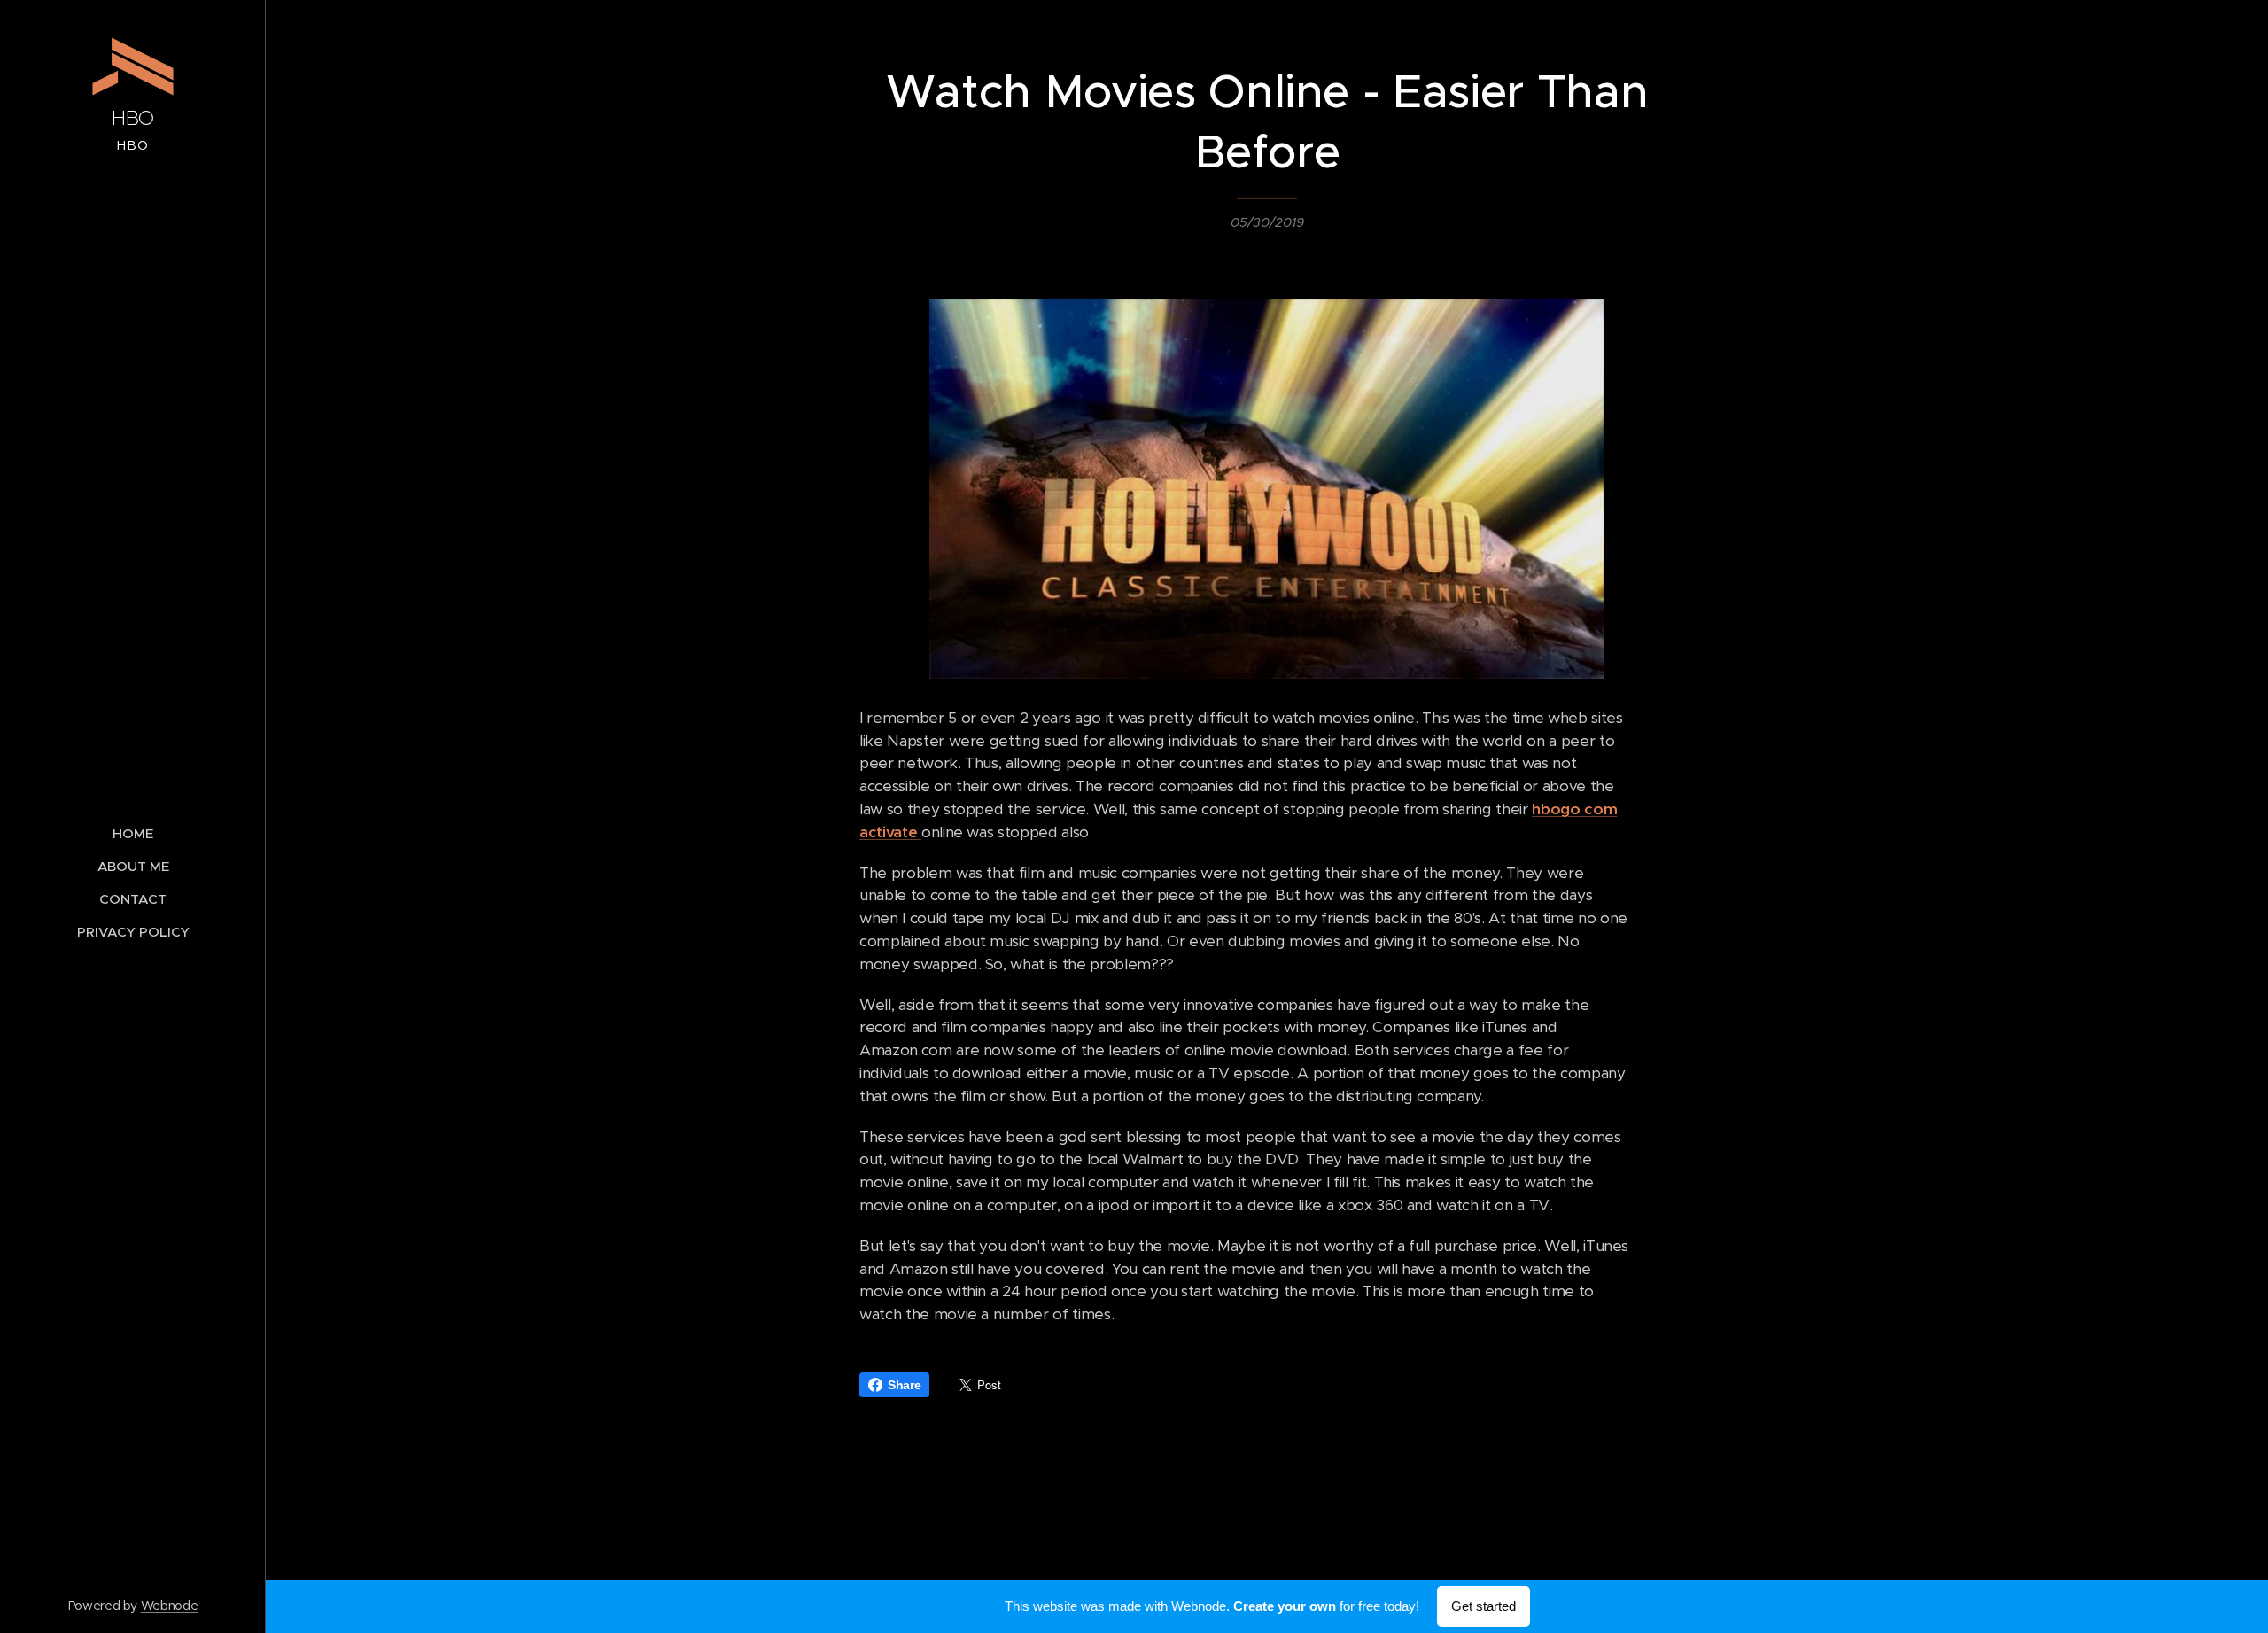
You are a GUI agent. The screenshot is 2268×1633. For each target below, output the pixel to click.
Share (904, 1385)
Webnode (170, 1606)
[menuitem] (133, 833)
